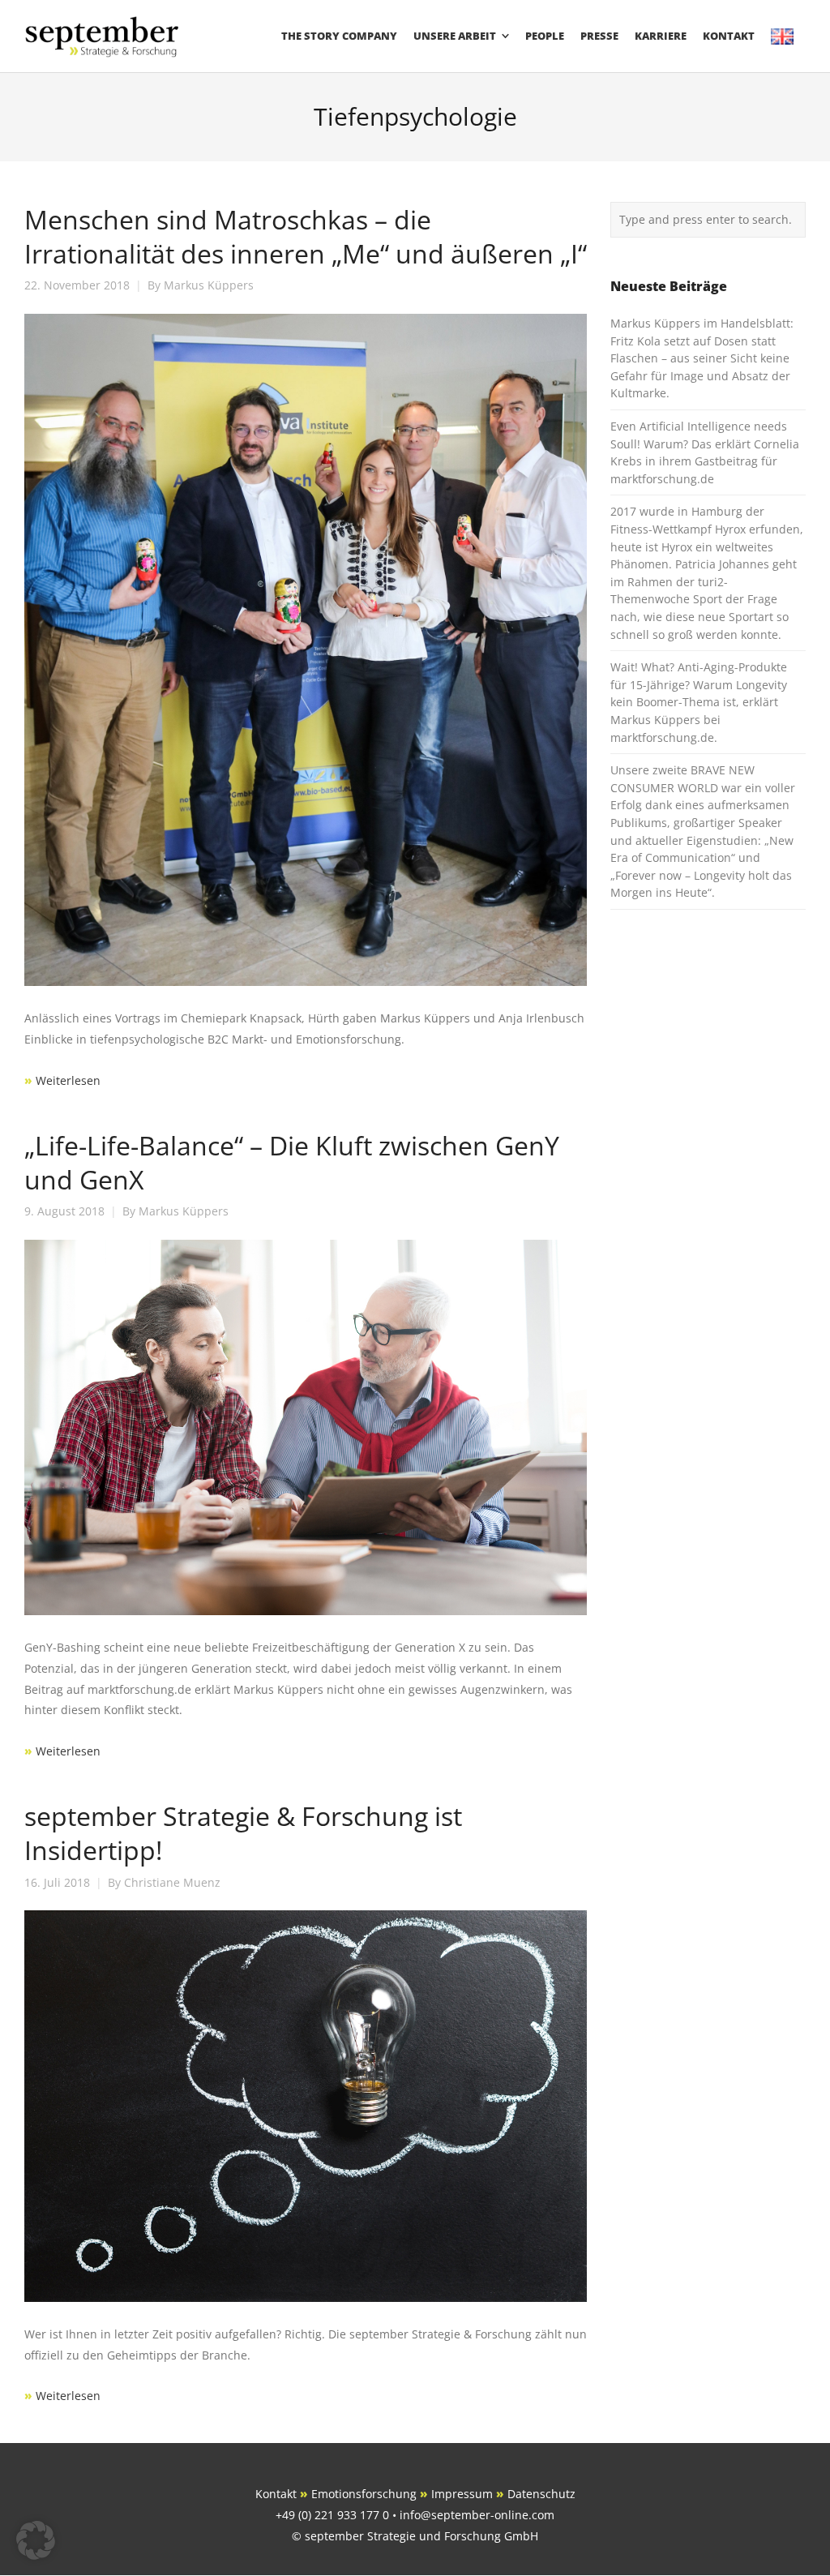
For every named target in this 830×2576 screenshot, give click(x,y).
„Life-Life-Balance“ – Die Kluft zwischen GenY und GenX (292, 1162)
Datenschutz (541, 2494)
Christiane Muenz (172, 1883)
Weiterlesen (66, 1080)
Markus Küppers (209, 285)
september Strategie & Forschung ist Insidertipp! (243, 1832)
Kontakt (276, 2494)
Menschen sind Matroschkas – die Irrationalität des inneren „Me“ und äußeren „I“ (306, 236)
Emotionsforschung (364, 2494)
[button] (36, 2540)
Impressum (462, 2494)
